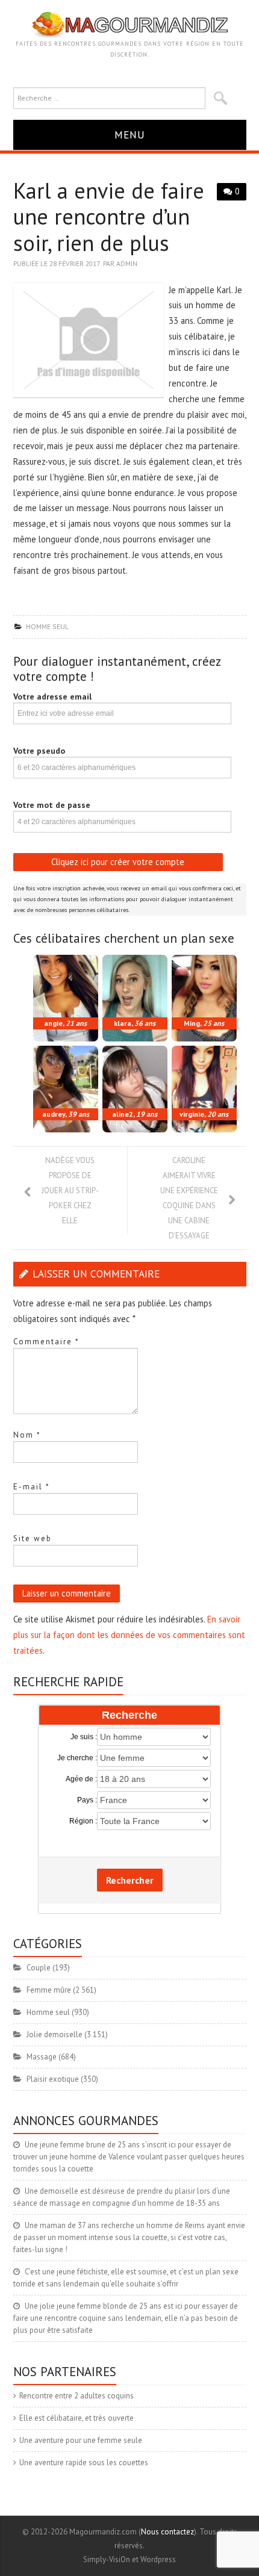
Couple (39, 1968)
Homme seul (47, 626)
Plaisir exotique (53, 2079)
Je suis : (84, 1737)
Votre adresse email (52, 697)
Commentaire (46, 1342)
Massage (42, 2057)
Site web (33, 1538)
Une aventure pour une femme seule (81, 2440)
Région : (83, 1821)
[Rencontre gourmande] (130, 24)
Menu (130, 135)
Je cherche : (77, 1758)
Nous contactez (167, 2532)
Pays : (87, 1800)
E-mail (32, 1487)
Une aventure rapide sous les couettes (84, 2463)
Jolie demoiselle (55, 2034)
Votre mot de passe (52, 805)
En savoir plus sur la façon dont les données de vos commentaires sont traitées (129, 1635)
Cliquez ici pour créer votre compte (118, 862)
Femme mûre (49, 1990)
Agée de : (81, 1779)
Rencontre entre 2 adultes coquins (76, 2396)
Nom (27, 1435)
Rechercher (130, 1880)
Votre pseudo (39, 751)
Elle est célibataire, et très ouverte (76, 2418)
